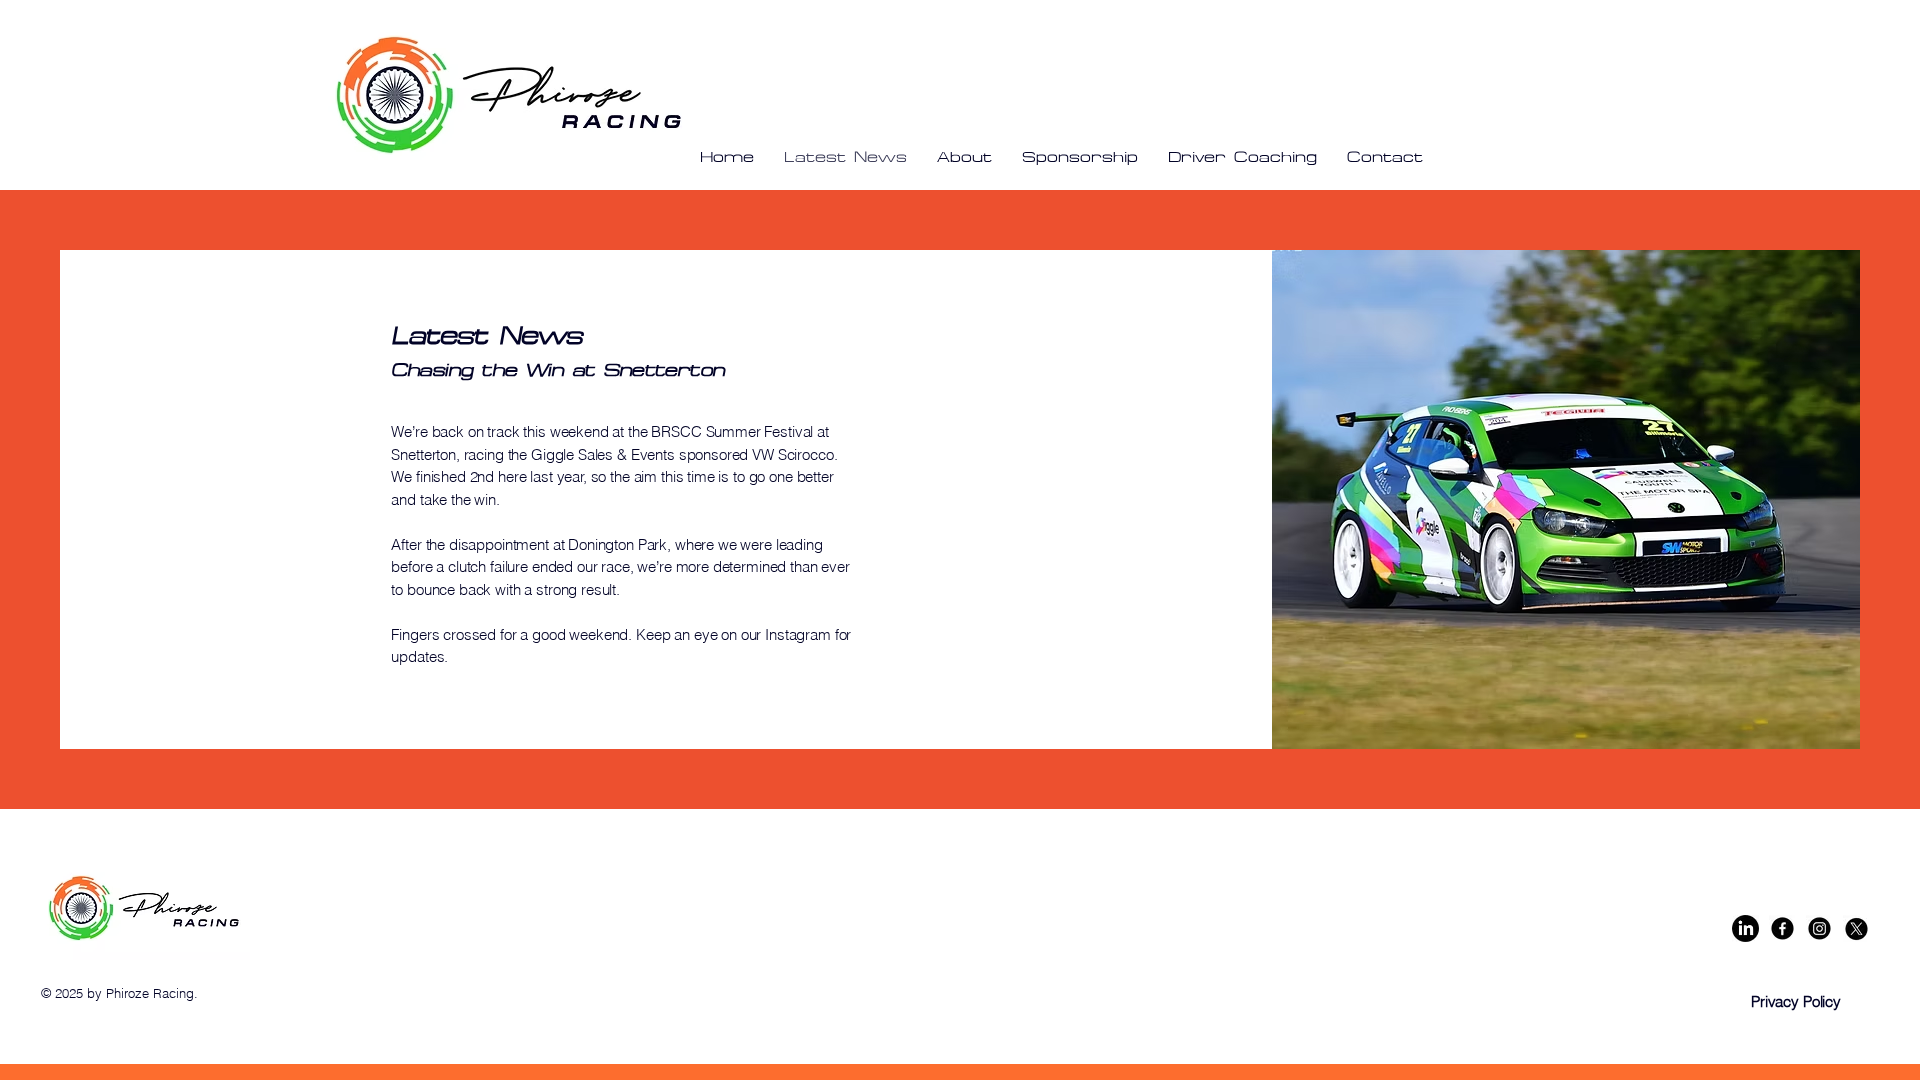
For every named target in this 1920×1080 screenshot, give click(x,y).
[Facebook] (1782, 928)
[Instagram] (1819, 928)
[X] (1856, 928)
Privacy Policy (1796, 1001)
